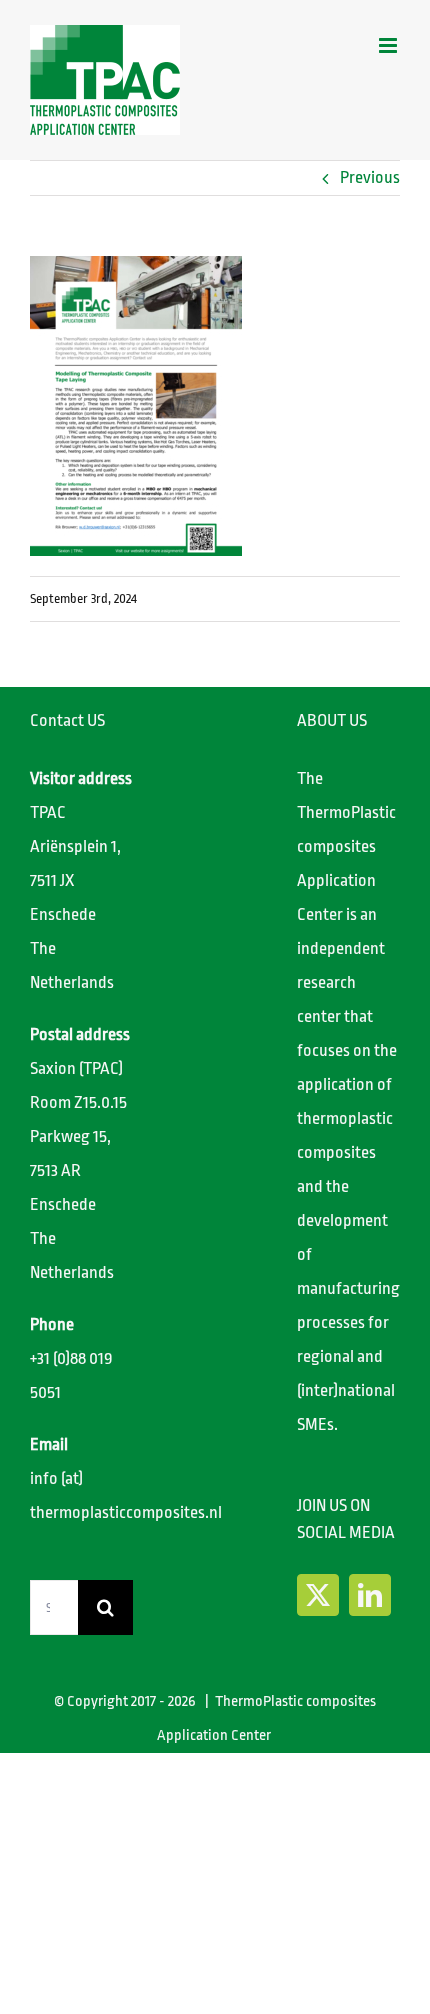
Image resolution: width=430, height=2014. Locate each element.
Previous (370, 177)
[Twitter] (318, 1595)
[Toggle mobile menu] (389, 45)
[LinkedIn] (370, 1595)
